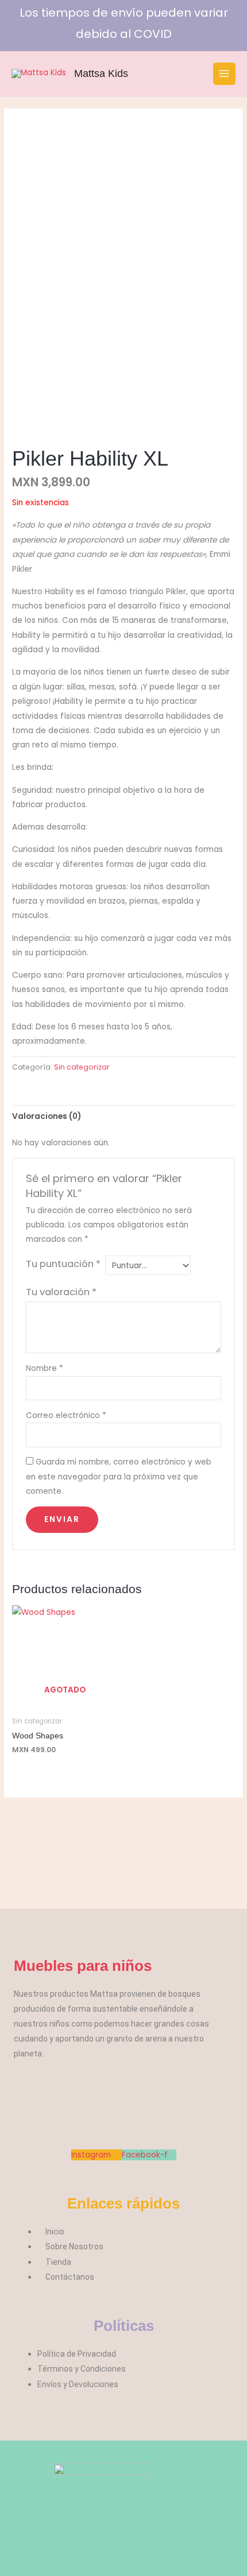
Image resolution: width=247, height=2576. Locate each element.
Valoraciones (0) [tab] (47, 1116)
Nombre (45, 1368)
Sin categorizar (82, 1067)
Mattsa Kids (101, 73)
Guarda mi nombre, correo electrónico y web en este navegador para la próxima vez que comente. (119, 1477)
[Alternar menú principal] (224, 74)
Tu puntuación (63, 1264)
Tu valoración (61, 1292)
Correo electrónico (66, 1415)
